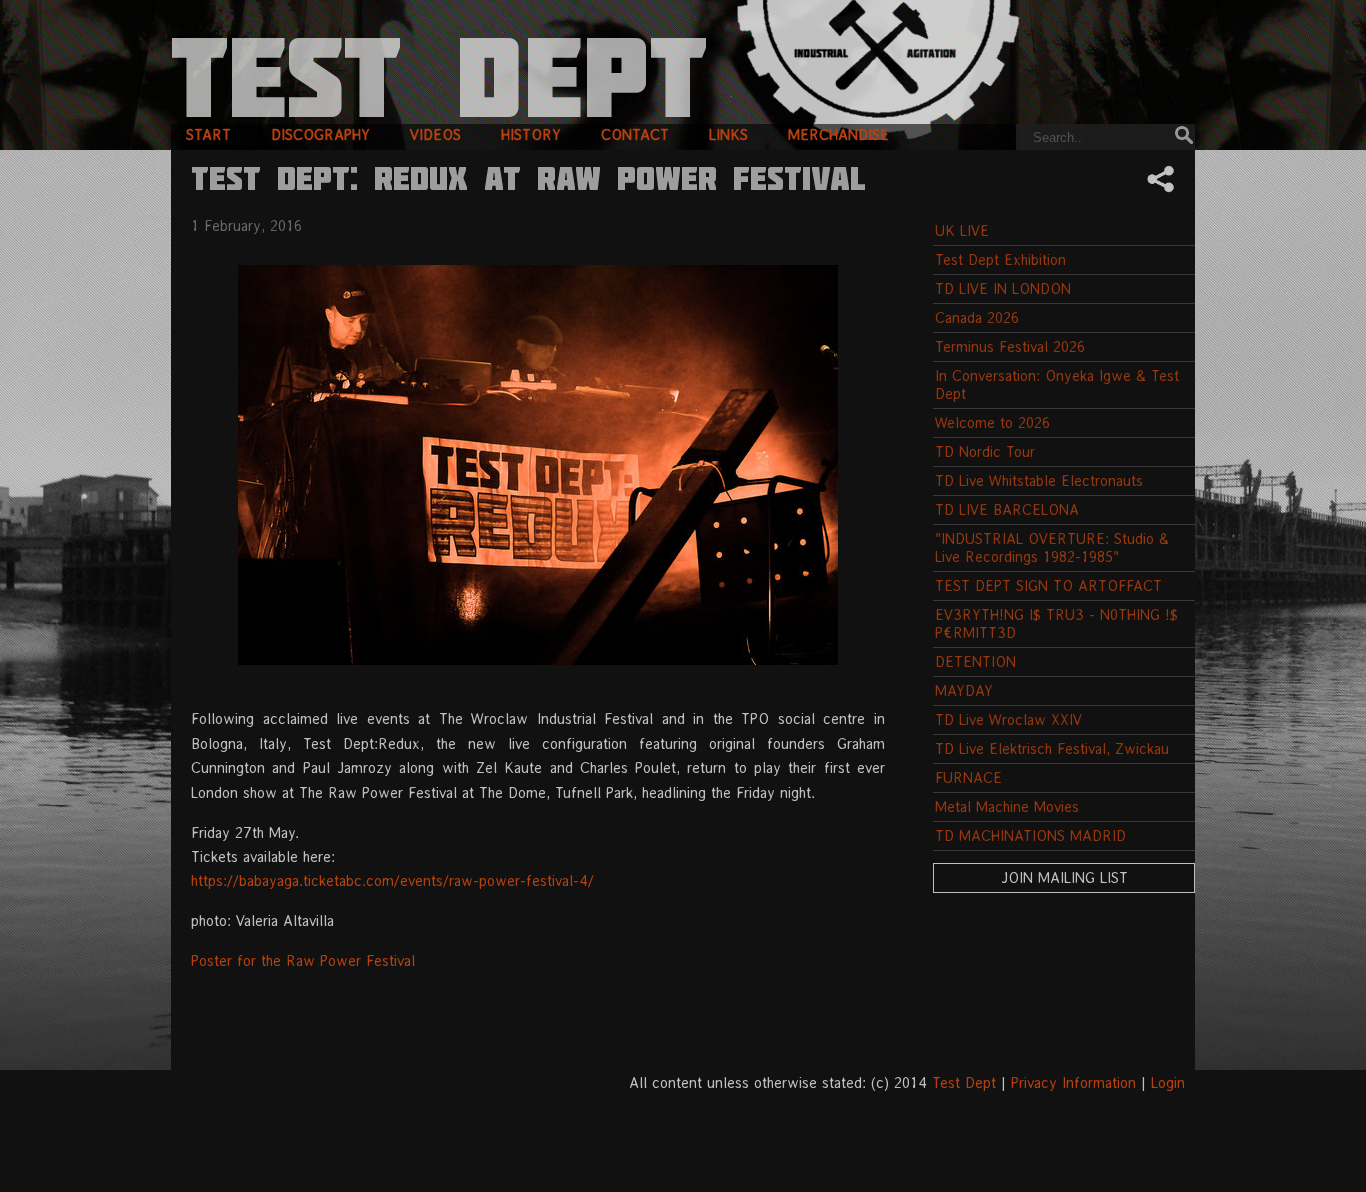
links (728, 134)
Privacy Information (1073, 1082)
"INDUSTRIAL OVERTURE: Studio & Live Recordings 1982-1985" (1052, 547)
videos (435, 134)
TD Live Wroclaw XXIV (1008, 719)
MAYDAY (964, 690)
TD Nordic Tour (985, 451)
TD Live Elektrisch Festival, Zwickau (1052, 748)
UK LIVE (962, 230)
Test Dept (964, 1082)
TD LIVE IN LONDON (1003, 288)
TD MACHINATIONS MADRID (1030, 835)
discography (320, 134)
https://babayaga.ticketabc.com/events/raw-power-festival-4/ (392, 880)
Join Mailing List (1064, 877)
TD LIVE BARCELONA (1007, 509)
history (531, 134)
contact (635, 134)
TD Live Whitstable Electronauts (1039, 480)
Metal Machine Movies (1007, 806)
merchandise (838, 134)
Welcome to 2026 (992, 422)
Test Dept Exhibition (1000, 259)
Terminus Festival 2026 (1010, 346)
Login (1168, 1082)
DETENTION (975, 661)
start (208, 134)
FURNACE (968, 777)
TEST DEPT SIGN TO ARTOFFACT (1048, 585)
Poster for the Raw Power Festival (303, 960)
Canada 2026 (977, 317)
